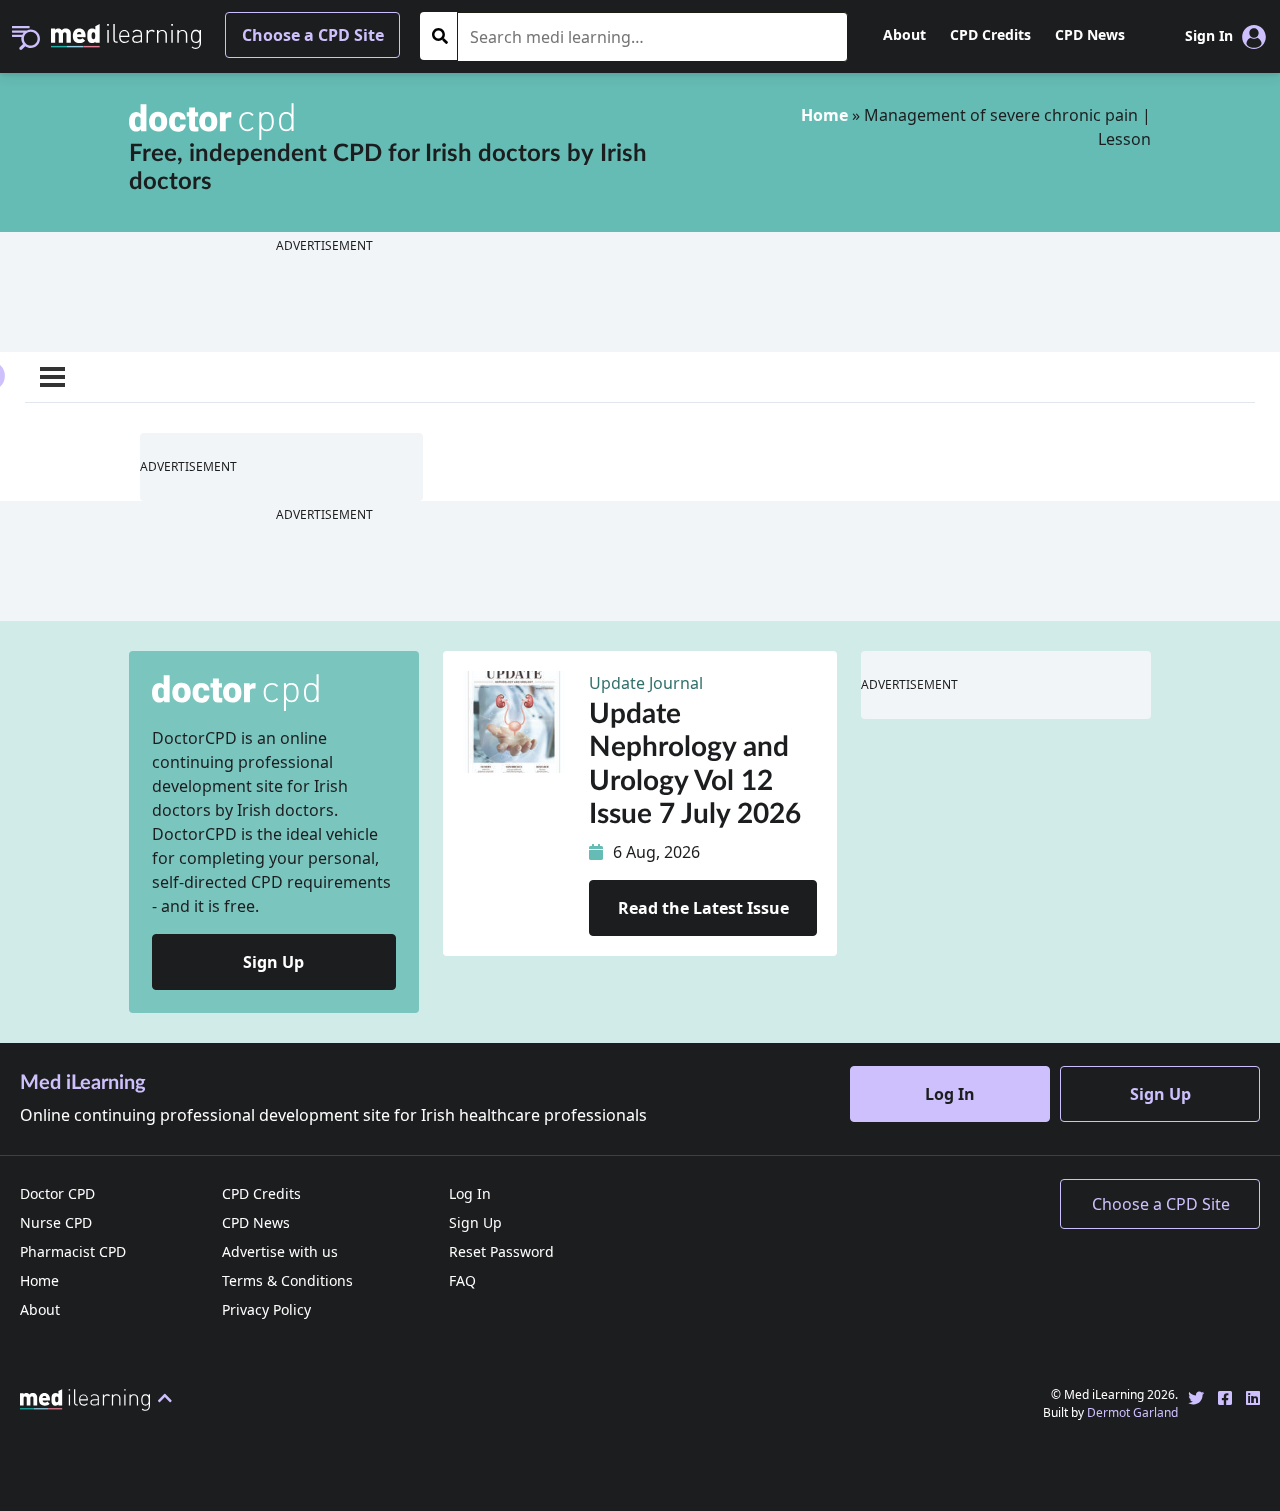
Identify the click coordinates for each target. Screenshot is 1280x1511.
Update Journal (646, 683)
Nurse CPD (56, 1222)
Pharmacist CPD (73, 1251)
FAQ (462, 1280)
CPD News (1090, 34)
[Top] (99, 1398)
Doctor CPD (57, 1193)
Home (824, 115)
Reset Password (501, 1251)
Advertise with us (280, 1251)
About (904, 34)
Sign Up (273, 962)
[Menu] (52, 377)
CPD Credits (990, 34)
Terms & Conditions (287, 1280)
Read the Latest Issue (703, 908)
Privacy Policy (266, 1309)
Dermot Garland (1132, 1412)
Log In (950, 1094)
